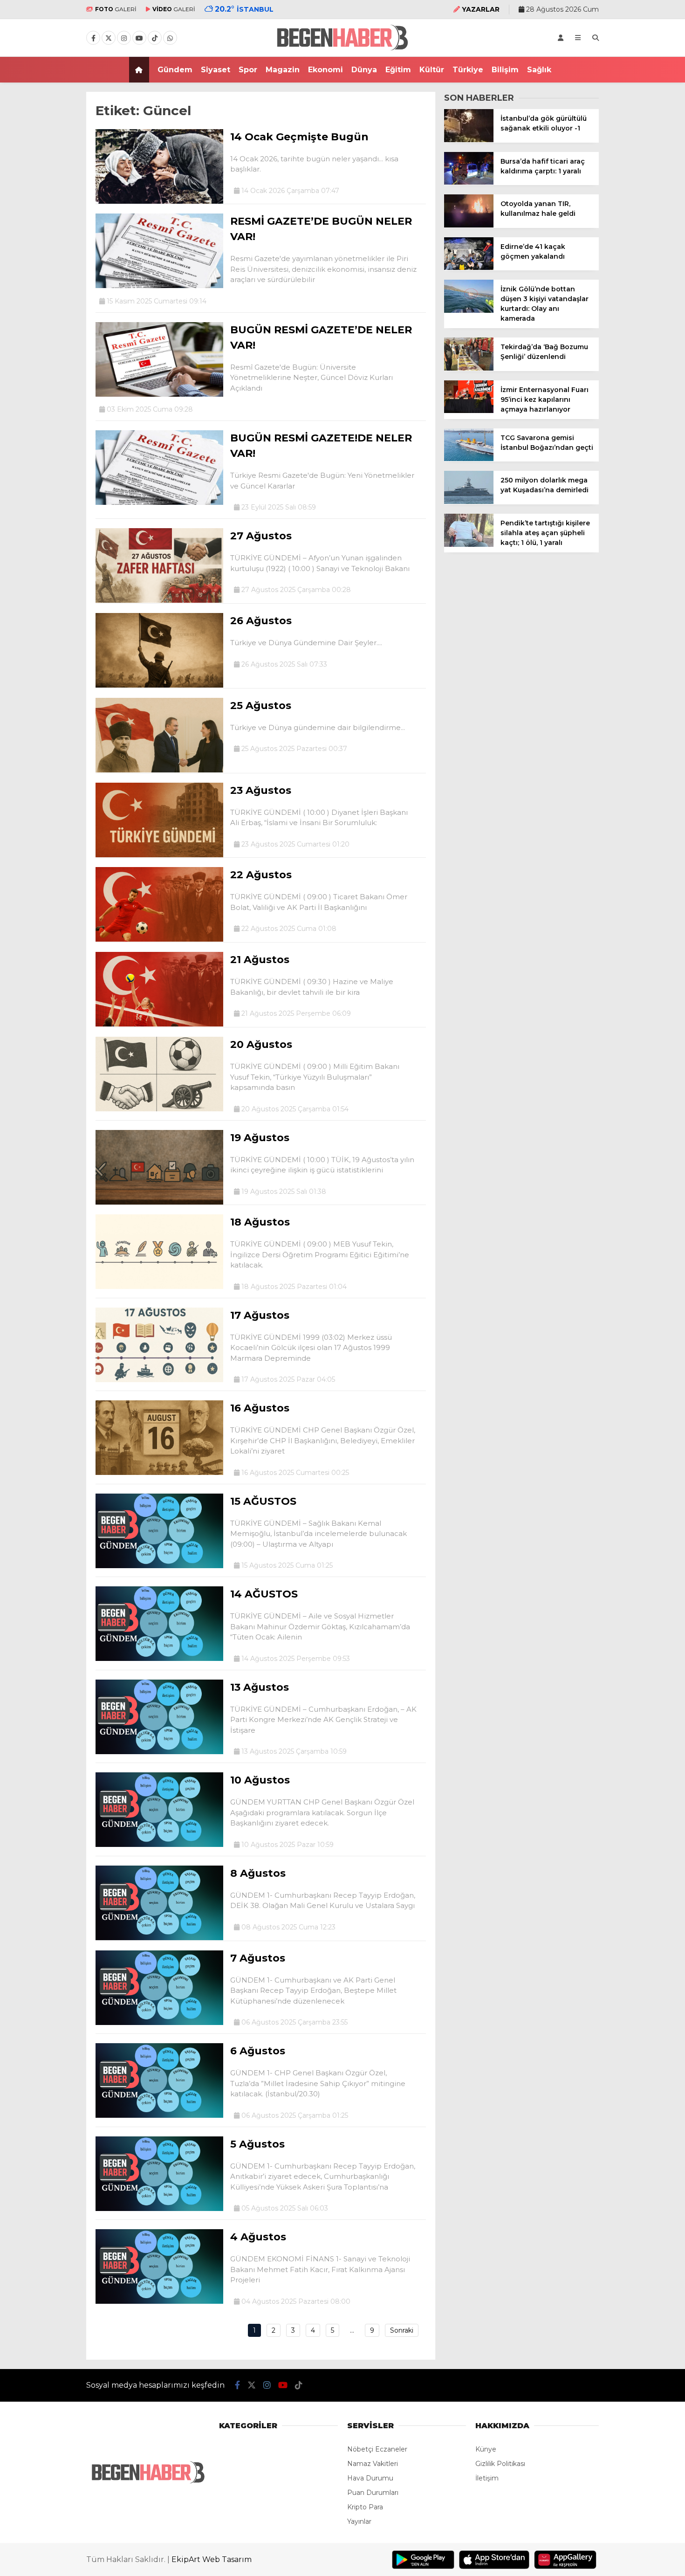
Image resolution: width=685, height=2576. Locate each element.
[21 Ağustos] (159, 1024)
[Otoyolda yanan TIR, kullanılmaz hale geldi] (469, 225)
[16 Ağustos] (159, 1473)
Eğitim (398, 70)
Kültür (432, 70)
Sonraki (402, 2330)
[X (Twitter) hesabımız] (109, 38)
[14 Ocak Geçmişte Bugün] (159, 201)
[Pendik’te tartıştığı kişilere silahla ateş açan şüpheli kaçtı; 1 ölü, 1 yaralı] (469, 544)
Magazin (283, 70)
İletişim (487, 2478)
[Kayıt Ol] (561, 38)
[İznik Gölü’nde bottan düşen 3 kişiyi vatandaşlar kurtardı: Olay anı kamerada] (469, 310)
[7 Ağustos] (159, 2023)
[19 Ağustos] (159, 1202)
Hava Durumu (370, 2478)
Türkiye (468, 70)
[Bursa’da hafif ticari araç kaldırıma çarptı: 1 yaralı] (469, 182)
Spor (248, 70)
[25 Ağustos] (159, 770)
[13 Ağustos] (159, 1752)
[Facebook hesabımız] (93, 38)
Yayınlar (359, 2521)
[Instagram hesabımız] (124, 38)
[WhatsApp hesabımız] (170, 38)
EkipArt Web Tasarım (212, 2559)
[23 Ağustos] (159, 855)
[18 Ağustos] (159, 1287)
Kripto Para (365, 2507)
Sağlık (539, 70)
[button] (140, 70)
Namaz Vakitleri (373, 2464)
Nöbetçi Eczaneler (377, 2449)
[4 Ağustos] (159, 2301)
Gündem (175, 70)
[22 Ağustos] (159, 939)
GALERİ (116, 9)
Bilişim (505, 70)
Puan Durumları (373, 2493)
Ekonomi (325, 70)
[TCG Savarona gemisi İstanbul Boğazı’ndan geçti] (469, 459)
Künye (486, 2449)
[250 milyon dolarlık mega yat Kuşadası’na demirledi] (469, 502)
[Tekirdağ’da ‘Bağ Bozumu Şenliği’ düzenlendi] (469, 368)
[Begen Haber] (343, 52)
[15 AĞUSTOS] (159, 1566)
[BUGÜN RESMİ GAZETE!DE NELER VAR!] (159, 503)
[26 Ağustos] (159, 685)
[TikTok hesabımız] (155, 38)
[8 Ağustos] (159, 1938)
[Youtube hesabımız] (139, 38)
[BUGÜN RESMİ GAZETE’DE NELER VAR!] (159, 394)
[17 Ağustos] (159, 1380)
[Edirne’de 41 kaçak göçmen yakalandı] (469, 268)
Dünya (364, 70)
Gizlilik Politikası (500, 2464)
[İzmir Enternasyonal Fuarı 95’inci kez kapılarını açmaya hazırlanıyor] (469, 411)
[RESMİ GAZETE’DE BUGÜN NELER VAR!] (159, 286)
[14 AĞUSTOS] (159, 1659)
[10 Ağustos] (159, 1845)
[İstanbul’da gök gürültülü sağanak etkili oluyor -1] (469, 140)
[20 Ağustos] (159, 1109)
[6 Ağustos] (159, 2115)
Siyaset (216, 70)
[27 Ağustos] (159, 600)
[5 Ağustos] (159, 2209)
